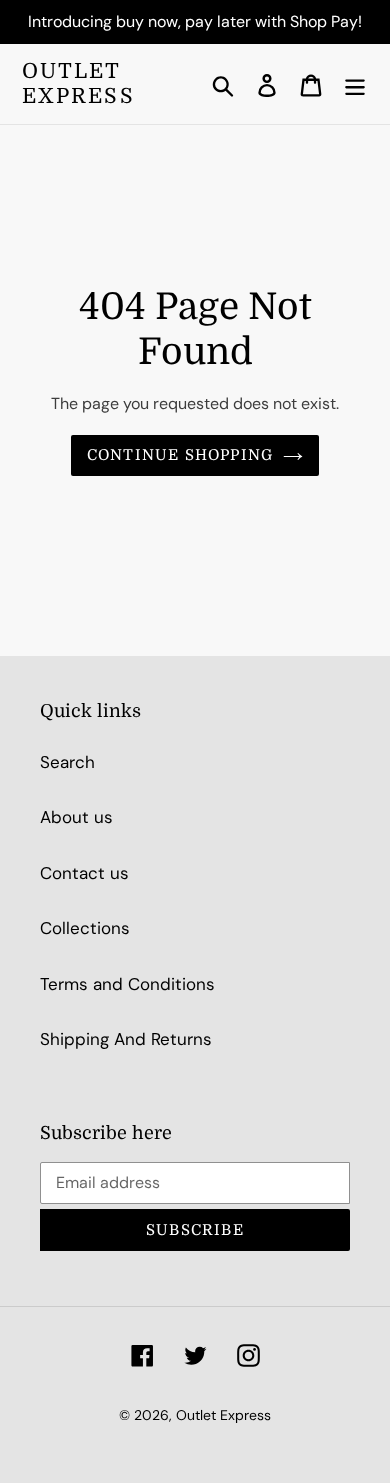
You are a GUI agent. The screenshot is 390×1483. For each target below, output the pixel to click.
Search (67, 762)
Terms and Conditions (127, 984)
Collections (85, 928)
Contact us (84, 873)
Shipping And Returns (126, 1039)
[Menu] (355, 84)
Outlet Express (78, 83)
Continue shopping (180, 455)
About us (76, 817)
